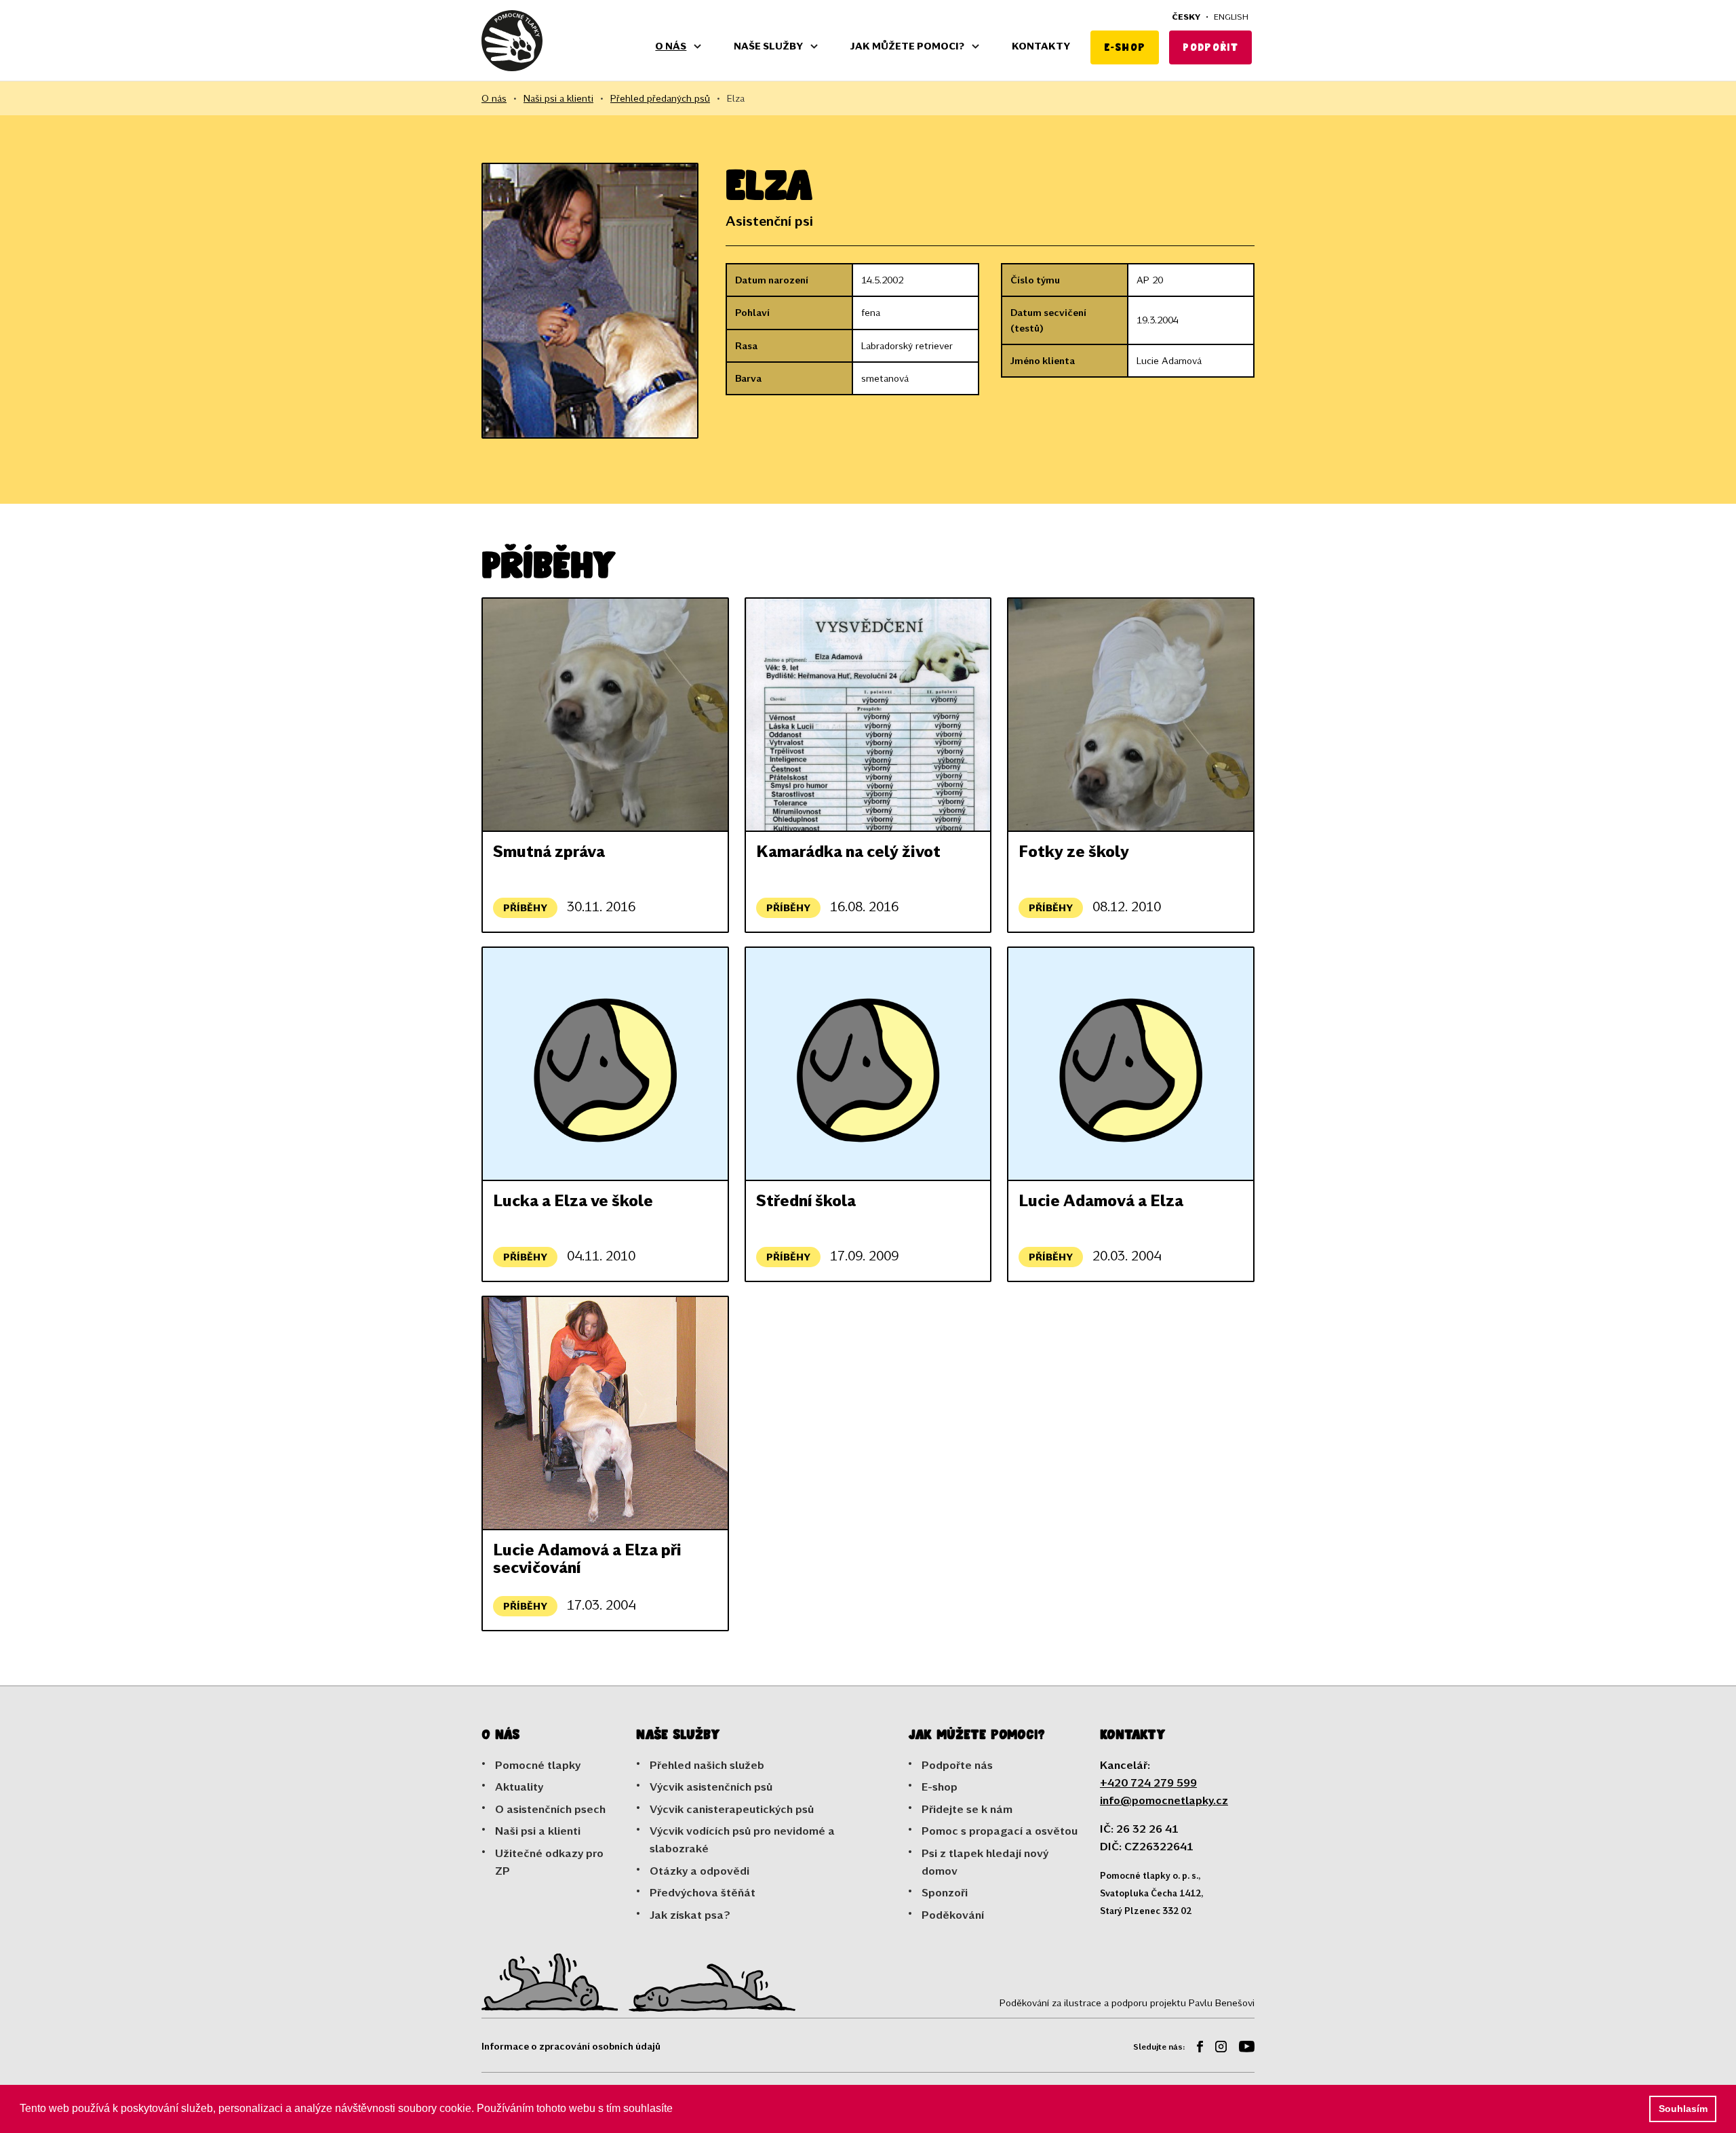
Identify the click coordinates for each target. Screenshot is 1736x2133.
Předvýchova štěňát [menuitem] (703, 1892)
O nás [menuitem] (671, 46)
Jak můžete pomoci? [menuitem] (907, 46)
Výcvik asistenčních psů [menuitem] (711, 1786)
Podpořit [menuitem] (1210, 47)
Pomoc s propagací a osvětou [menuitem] (1000, 1830)
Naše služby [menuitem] (768, 46)
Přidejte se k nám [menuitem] (967, 1809)
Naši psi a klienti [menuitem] (538, 1830)
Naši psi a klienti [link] (558, 98)
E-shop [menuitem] (1125, 47)
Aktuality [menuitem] (519, 1786)
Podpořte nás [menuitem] (957, 1765)
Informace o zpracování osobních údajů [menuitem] (571, 2046)
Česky (1186, 16)
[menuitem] (1195, 2049)
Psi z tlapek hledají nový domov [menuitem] (985, 1861)
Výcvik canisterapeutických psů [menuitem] (732, 1809)
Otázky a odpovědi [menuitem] (699, 1870)
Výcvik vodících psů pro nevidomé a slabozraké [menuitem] (742, 1839)
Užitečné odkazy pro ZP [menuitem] (549, 1861)
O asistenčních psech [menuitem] (550, 1809)
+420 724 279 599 (1148, 1782)
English (1231, 16)
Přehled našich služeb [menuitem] (707, 1765)
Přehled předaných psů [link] (660, 98)
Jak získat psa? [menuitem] (690, 1914)
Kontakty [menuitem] (1041, 46)
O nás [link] (494, 98)
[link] (512, 41)
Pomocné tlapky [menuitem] (538, 1765)
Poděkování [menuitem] (953, 1914)
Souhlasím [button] (1683, 2109)
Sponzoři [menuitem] (945, 1892)
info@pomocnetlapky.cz (1164, 1800)
